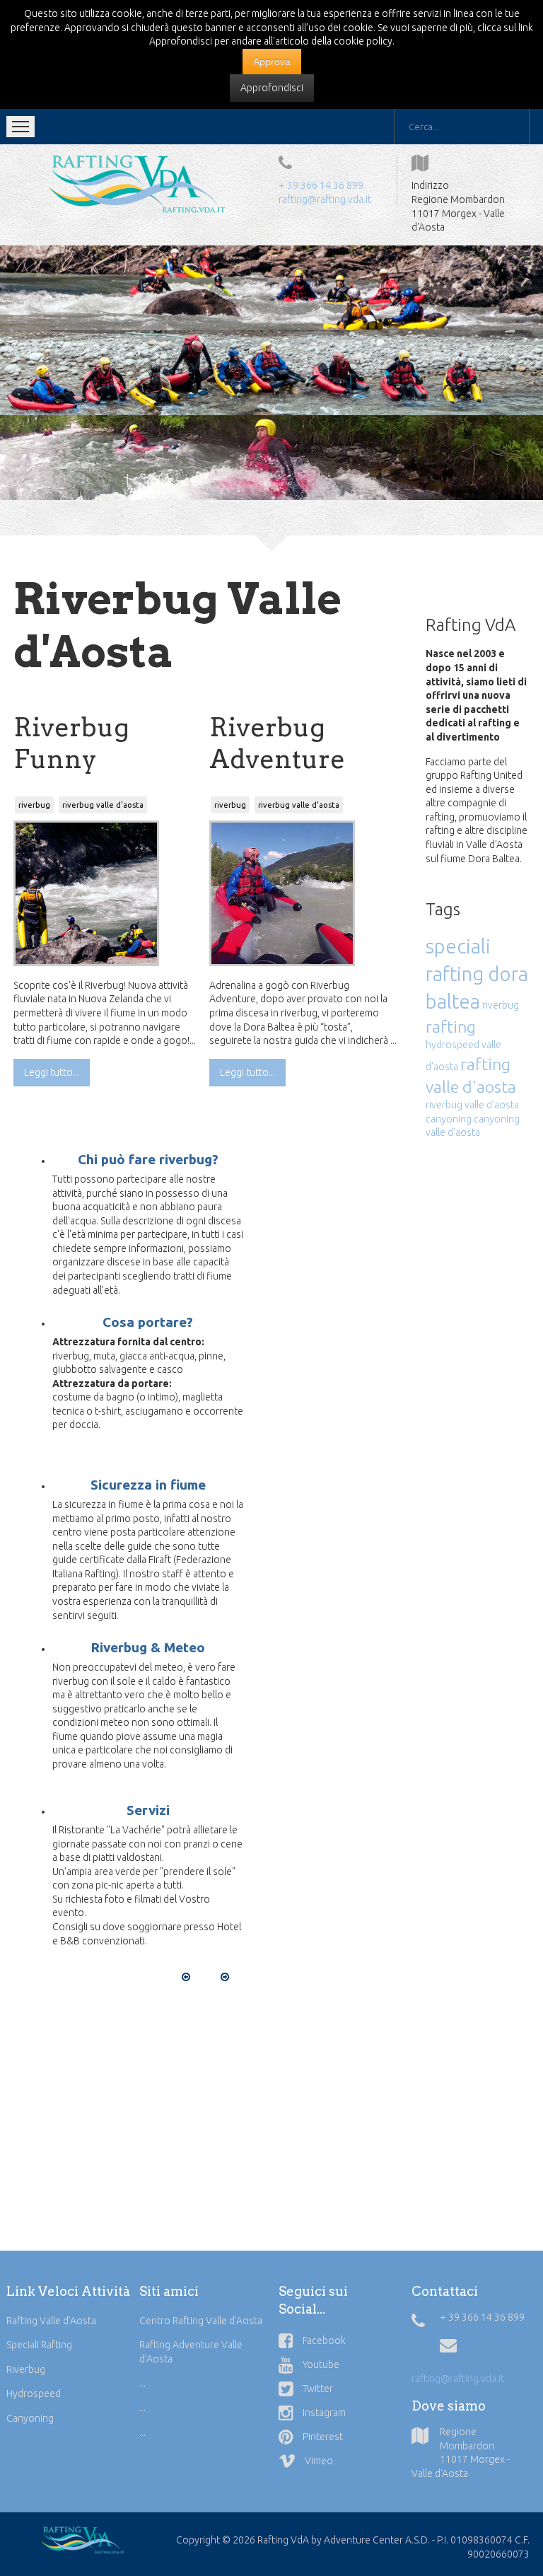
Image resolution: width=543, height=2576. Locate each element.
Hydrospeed (34, 2394)
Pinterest (322, 2437)
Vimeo (318, 2461)
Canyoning (30, 2418)
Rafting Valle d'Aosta (51, 2321)
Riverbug (26, 2369)
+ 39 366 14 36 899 (321, 185)
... (142, 2383)
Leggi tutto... (52, 1072)
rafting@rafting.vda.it (325, 199)
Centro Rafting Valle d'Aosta (201, 2321)
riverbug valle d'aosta (103, 805)
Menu (21, 127)
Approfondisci (272, 88)
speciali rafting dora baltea (477, 974)
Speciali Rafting (39, 2345)
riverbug (34, 805)
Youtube (320, 2365)
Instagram (323, 2413)
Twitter (317, 2389)
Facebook (323, 2340)
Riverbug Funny (71, 743)
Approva (272, 62)
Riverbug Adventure (277, 743)
